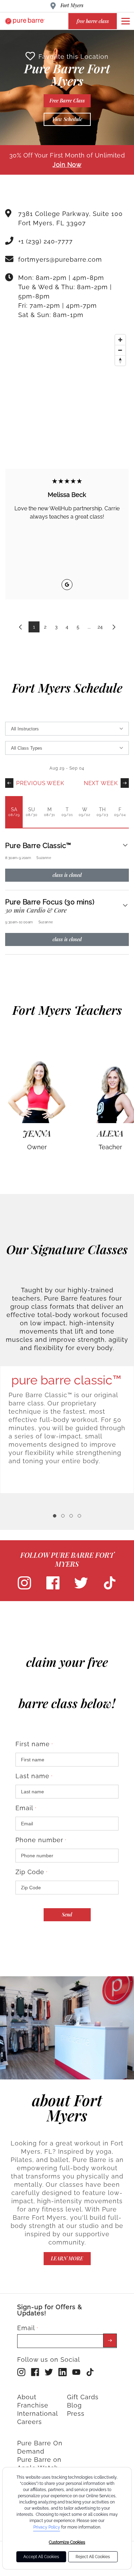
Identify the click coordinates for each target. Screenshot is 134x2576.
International (38, 2414)
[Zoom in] (120, 340)
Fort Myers (72, 5)
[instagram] (24, 1588)
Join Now (67, 165)
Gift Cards (83, 2397)
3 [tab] (71, 1516)
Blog (74, 2405)
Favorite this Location (74, 57)
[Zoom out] (120, 350)
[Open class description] (125, 846)
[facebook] (53, 1588)
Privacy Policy (47, 2527)
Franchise (33, 2405)
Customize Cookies (67, 2542)
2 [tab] (63, 1516)
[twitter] (81, 1588)
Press (76, 2414)
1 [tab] (55, 1516)
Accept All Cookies (41, 2557)
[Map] (67, 383)
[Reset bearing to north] (120, 360)
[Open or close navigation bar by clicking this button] (125, 21)
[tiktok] (110, 1588)
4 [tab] (79, 1516)
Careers (30, 2422)
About (27, 2397)
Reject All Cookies (93, 2557)
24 (100, 627)
